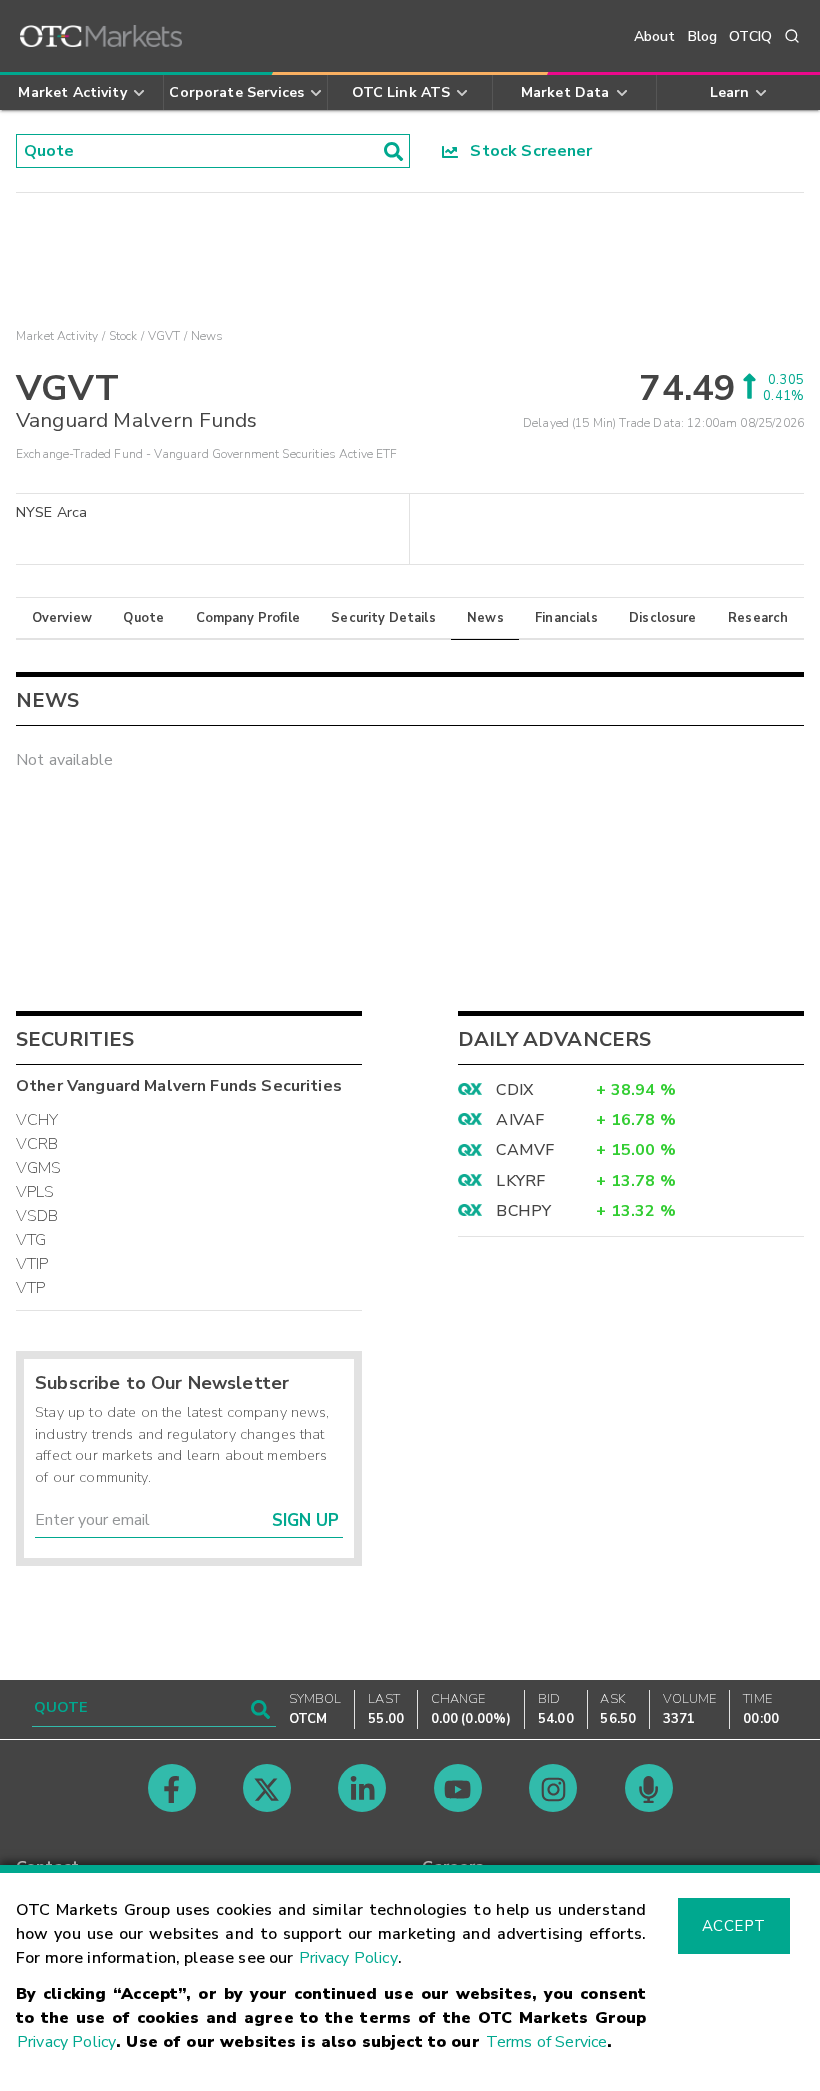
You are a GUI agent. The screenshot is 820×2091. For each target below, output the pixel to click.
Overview (62, 618)
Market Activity (57, 336)
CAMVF (525, 1150)
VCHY (37, 1120)
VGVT (164, 336)
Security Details (383, 618)
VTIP (32, 1264)
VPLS (35, 1192)
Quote (143, 618)
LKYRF (520, 1181)
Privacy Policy (348, 1958)
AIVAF (520, 1120)
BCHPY (523, 1211)
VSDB (37, 1216)
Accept (734, 1926)
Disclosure (663, 618)
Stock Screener (525, 151)
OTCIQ (750, 36)
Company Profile (248, 618)
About (655, 36)
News (485, 618)
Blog (703, 36)
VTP (30, 1288)
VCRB (37, 1144)
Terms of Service (546, 2042)
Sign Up (305, 1520)
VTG (31, 1240)
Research (758, 618)
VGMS (39, 1168)
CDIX (514, 1090)
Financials (566, 618)
